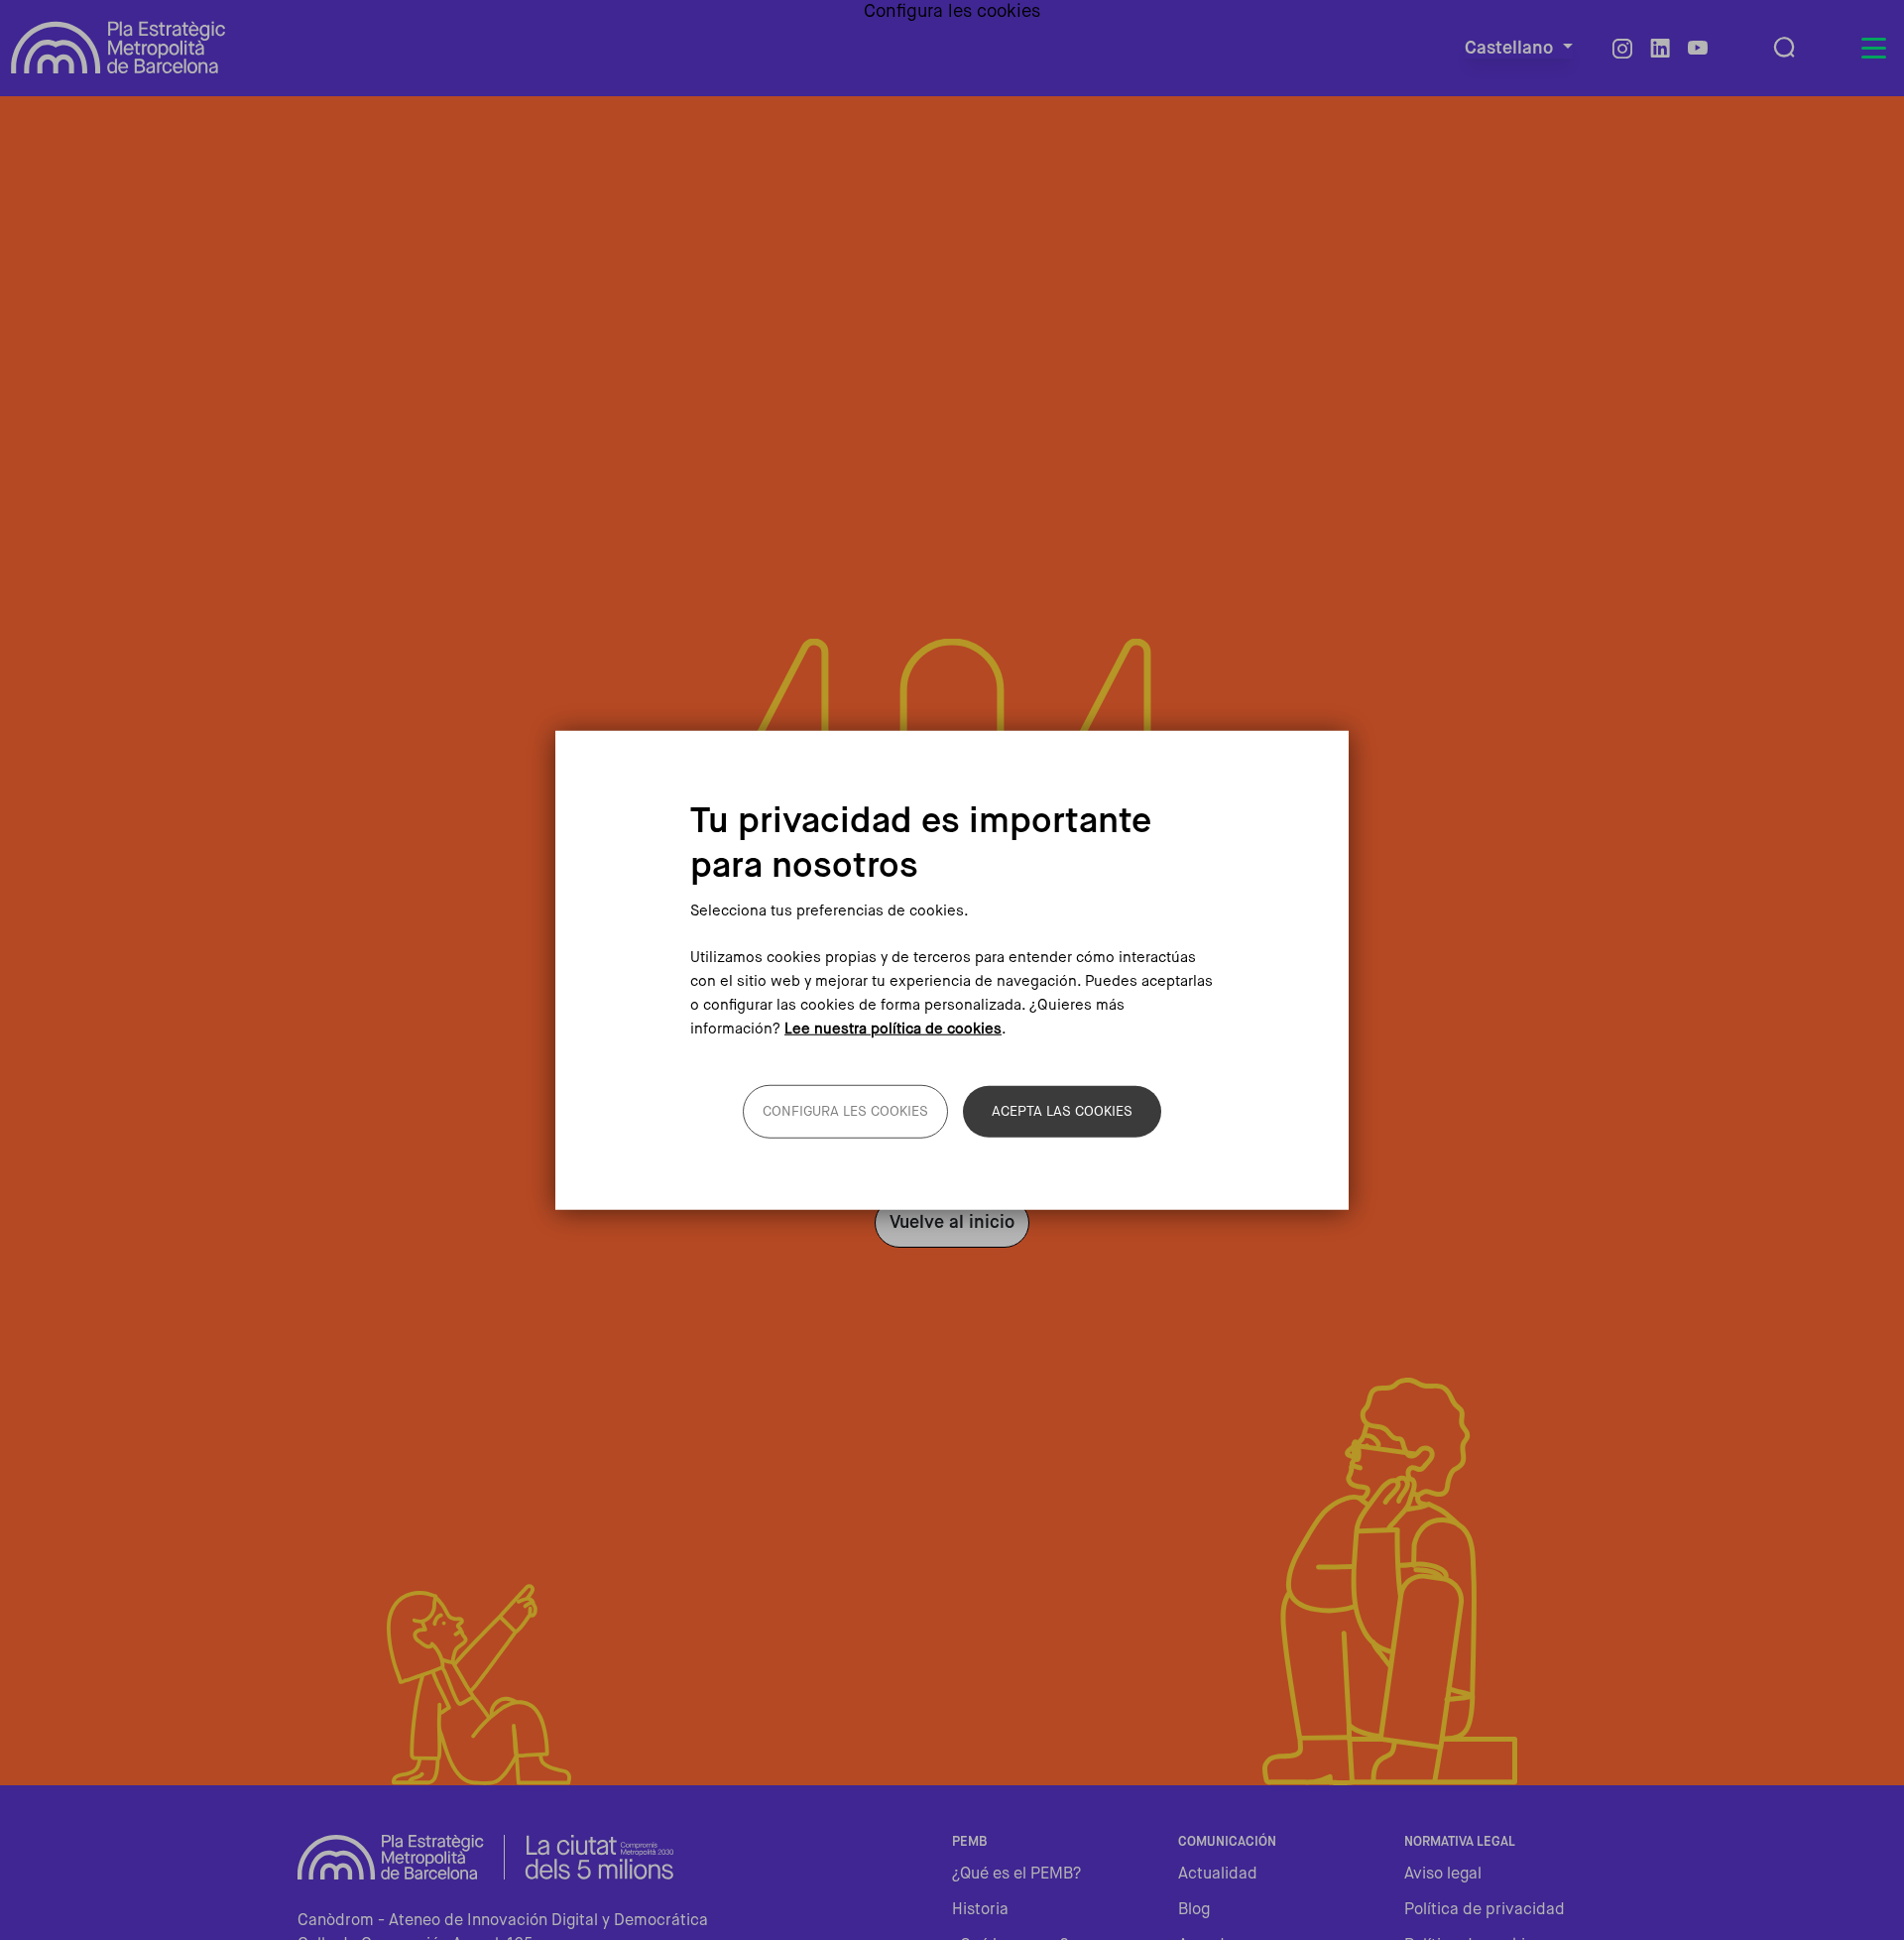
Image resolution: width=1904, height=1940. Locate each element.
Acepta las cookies (1062, 1111)
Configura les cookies (845, 1111)
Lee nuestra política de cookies (893, 1028)
